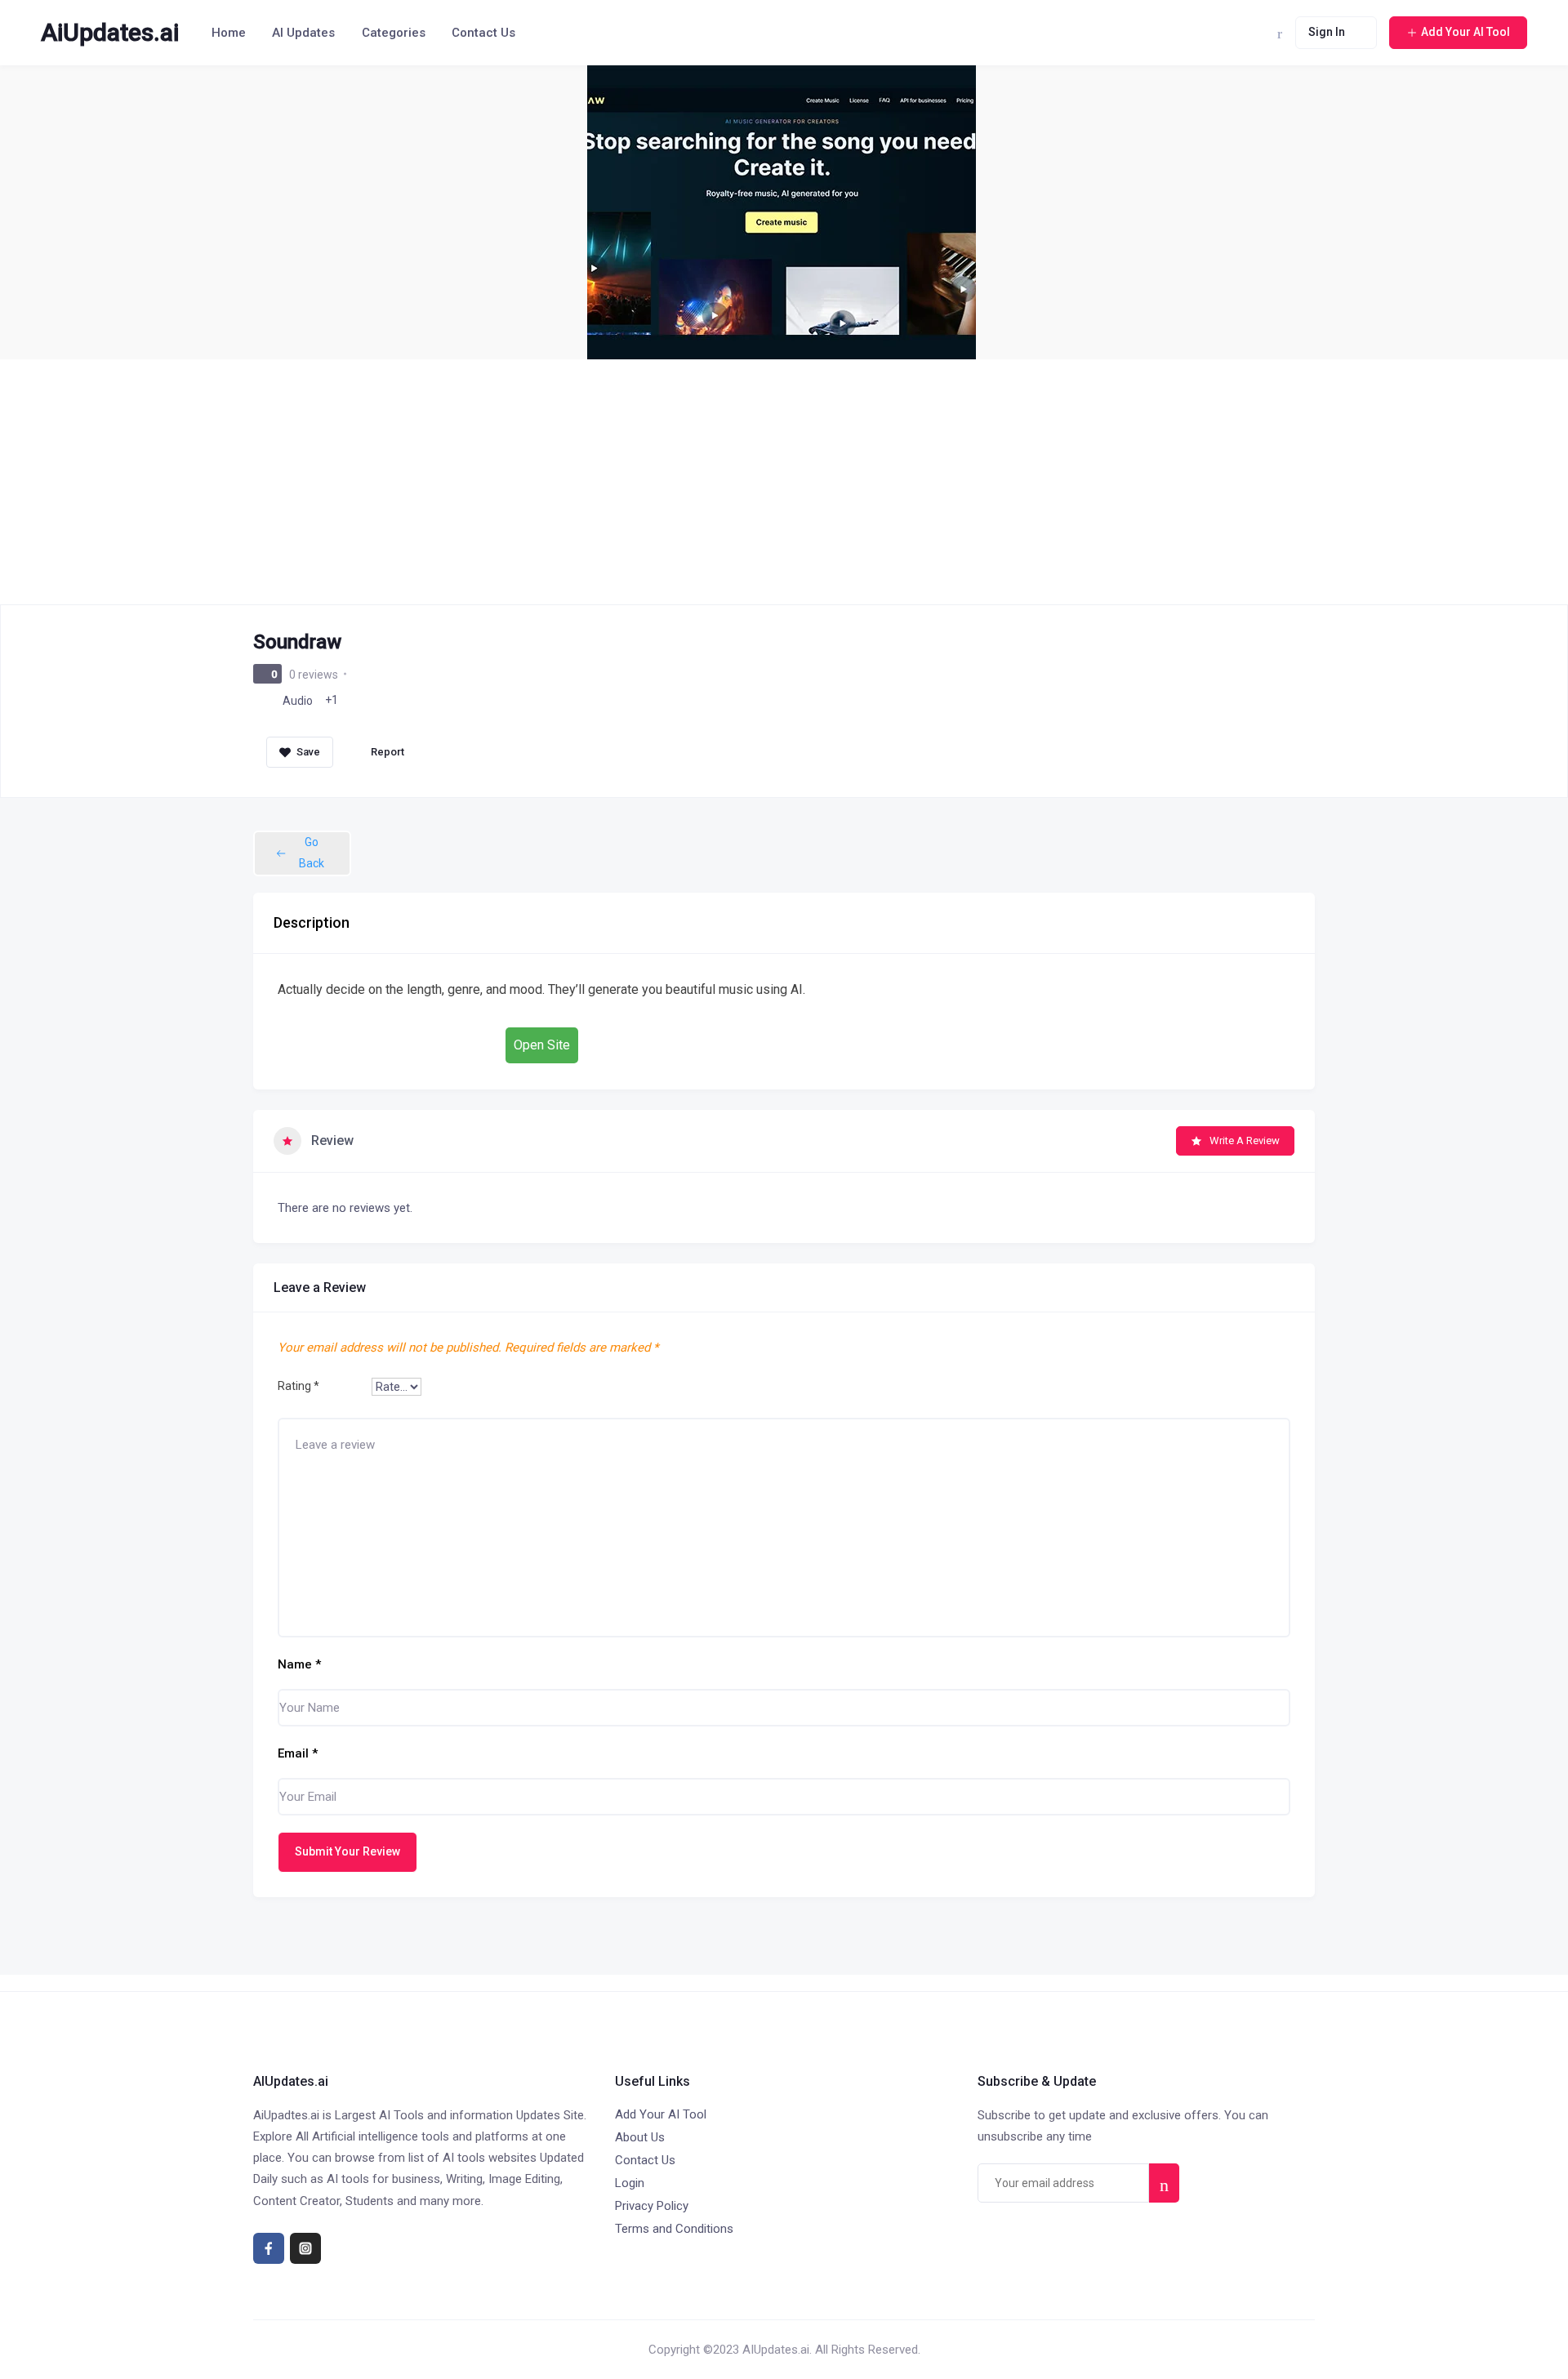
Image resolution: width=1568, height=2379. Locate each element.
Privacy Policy (652, 2206)
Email (298, 1753)
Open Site (542, 1045)
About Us (640, 2137)
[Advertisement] (784, 482)
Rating (298, 1386)
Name (299, 1664)
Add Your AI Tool (661, 2114)
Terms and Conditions (674, 2229)
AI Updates (303, 33)
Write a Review (1245, 1140)
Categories (394, 33)
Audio (298, 701)
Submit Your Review (347, 1851)
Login (630, 2183)
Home (229, 33)
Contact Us (483, 33)
